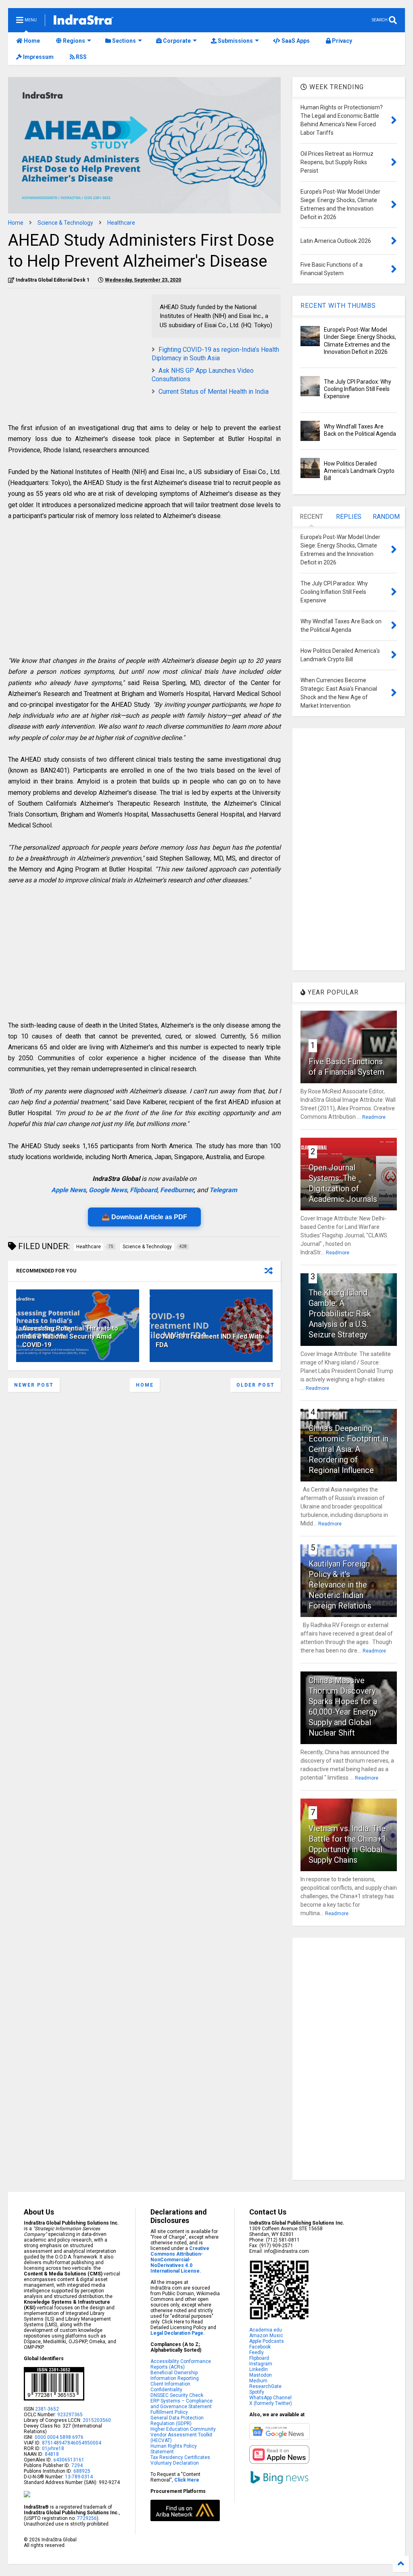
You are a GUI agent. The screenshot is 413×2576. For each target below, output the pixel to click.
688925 (81, 2471)
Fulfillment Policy (169, 2412)
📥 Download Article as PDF (144, 1217)
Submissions (235, 41)
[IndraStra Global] (83, 21)
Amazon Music (266, 2336)
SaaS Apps (295, 41)
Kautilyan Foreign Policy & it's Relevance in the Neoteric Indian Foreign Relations (340, 1585)
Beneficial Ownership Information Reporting (175, 2375)
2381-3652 (47, 2409)
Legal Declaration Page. (178, 2333)
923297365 (70, 2415)
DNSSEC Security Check (177, 2395)
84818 (52, 2454)
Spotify (257, 2392)
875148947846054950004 (72, 2443)
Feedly (257, 2352)
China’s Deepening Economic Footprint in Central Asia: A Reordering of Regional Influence (348, 1449)
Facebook (260, 2347)
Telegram (223, 1190)
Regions (73, 41)
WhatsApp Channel (270, 2398)
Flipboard (144, 1190)
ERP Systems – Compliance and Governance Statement (181, 2404)
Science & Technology (65, 223)
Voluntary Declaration (175, 2463)
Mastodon (261, 2375)
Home (31, 41)
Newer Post (34, 1385)
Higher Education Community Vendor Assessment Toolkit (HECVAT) (183, 2435)
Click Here (187, 2480)
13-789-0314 (79, 2477)
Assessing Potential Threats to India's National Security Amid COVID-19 (70, 1337)
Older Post (256, 1385)
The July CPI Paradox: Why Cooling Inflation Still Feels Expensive (358, 389)
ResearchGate (265, 2386)
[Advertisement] (76, 351)
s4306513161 (69, 2460)
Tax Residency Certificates (180, 2457)
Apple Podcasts (267, 2341)
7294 (76, 2465)
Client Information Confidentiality (170, 2387)
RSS (81, 57)
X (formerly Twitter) (271, 2403)
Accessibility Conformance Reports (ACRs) (181, 2364)
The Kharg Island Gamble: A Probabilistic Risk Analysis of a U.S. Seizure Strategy (340, 1314)
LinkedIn (259, 2369)
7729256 (87, 2518)
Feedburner (177, 1190)
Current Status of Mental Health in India (214, 392)
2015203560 (97, 2420)
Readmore (374, 1117)
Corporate (176, 41)
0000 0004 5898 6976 (59, 2437)
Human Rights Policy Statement (174, 2449)
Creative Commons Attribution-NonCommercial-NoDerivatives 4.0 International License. (180, 2260)
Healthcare (121, 223)
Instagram (261, 2364)
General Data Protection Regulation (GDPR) (177, 2421)
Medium (258, 2381)
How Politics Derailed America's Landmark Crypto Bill (359, 471)
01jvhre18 (53, 2449)
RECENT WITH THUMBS (338, 306)
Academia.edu (266, 2330)
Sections (123, 41)
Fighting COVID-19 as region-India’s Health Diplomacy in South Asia (215, 354)
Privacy (341, 41)
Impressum (38, 57)
